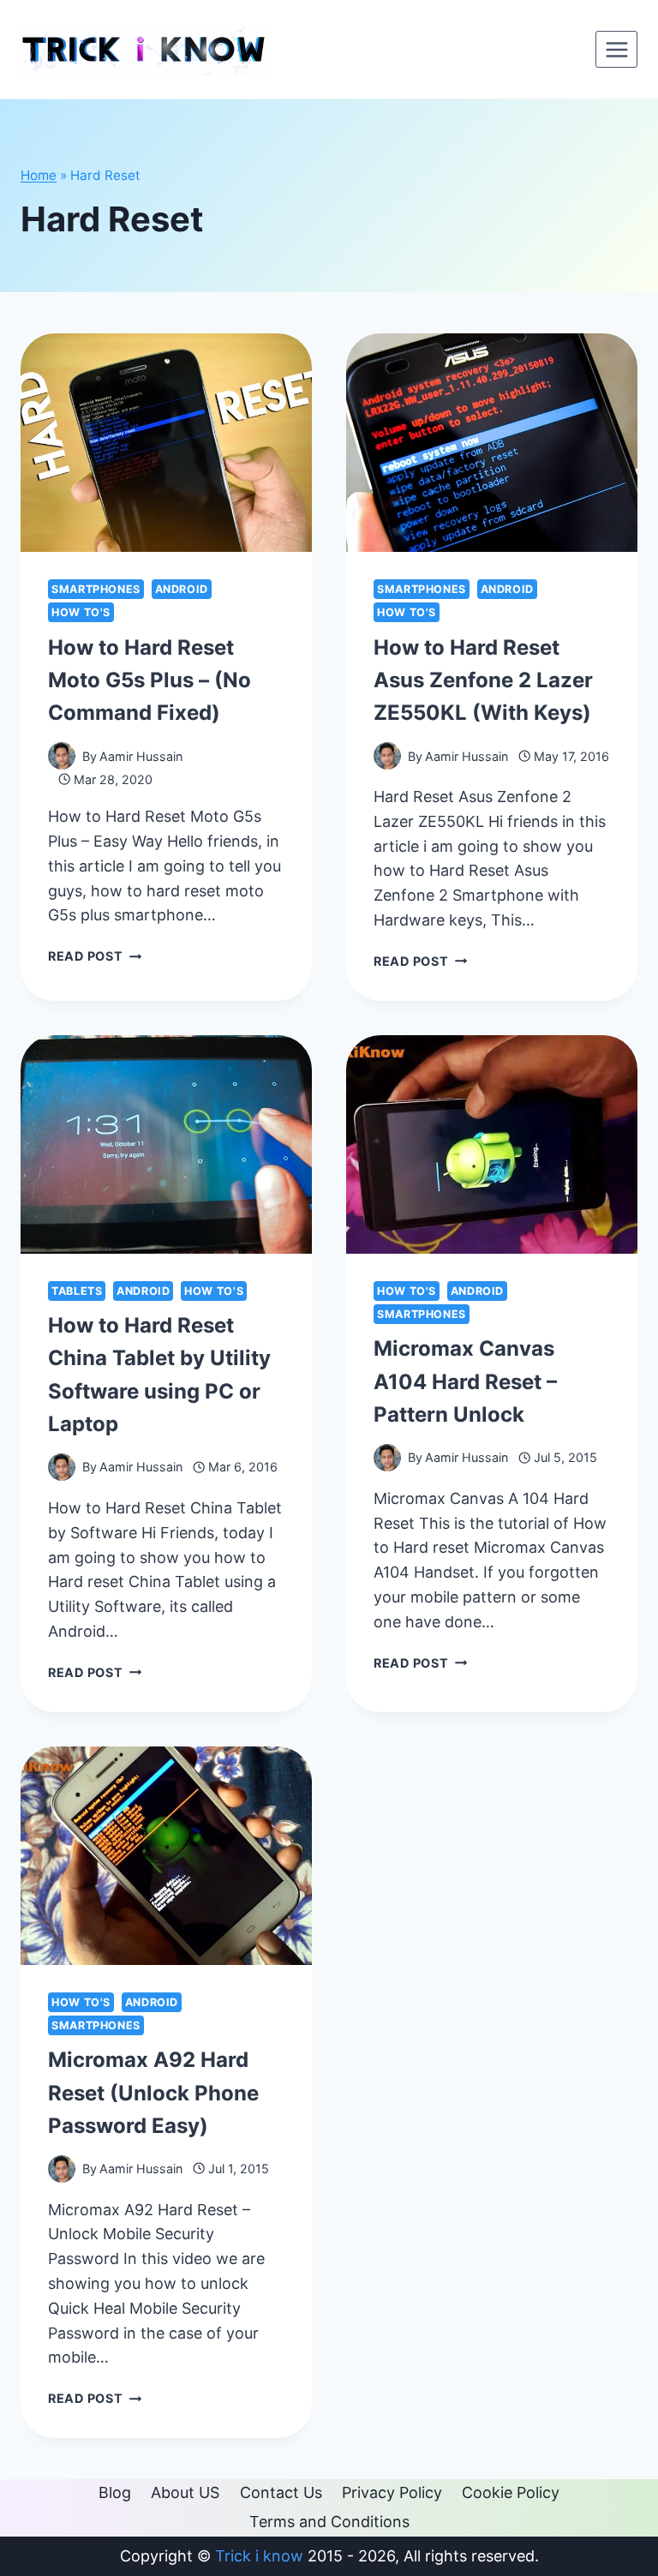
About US (185, 2492)
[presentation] (166, 443)
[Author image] (62, 756)
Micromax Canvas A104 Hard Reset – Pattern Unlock (465, 1381)
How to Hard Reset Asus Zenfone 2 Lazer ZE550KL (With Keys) (483, 680)
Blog (115, 2492)
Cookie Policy (511, 2492)
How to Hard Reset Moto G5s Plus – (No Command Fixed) (150, 680)
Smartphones (96, 589)
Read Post (95, 956)
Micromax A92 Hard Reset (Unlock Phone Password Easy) (153, 2093)
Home (39, 175)
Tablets (77, 1291)
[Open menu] (616, 49)
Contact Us (281, 2492)
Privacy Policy (392, 2492)
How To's (81, 612)
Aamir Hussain (141, 756)
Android (182, 589)
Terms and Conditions (329, 2522)
